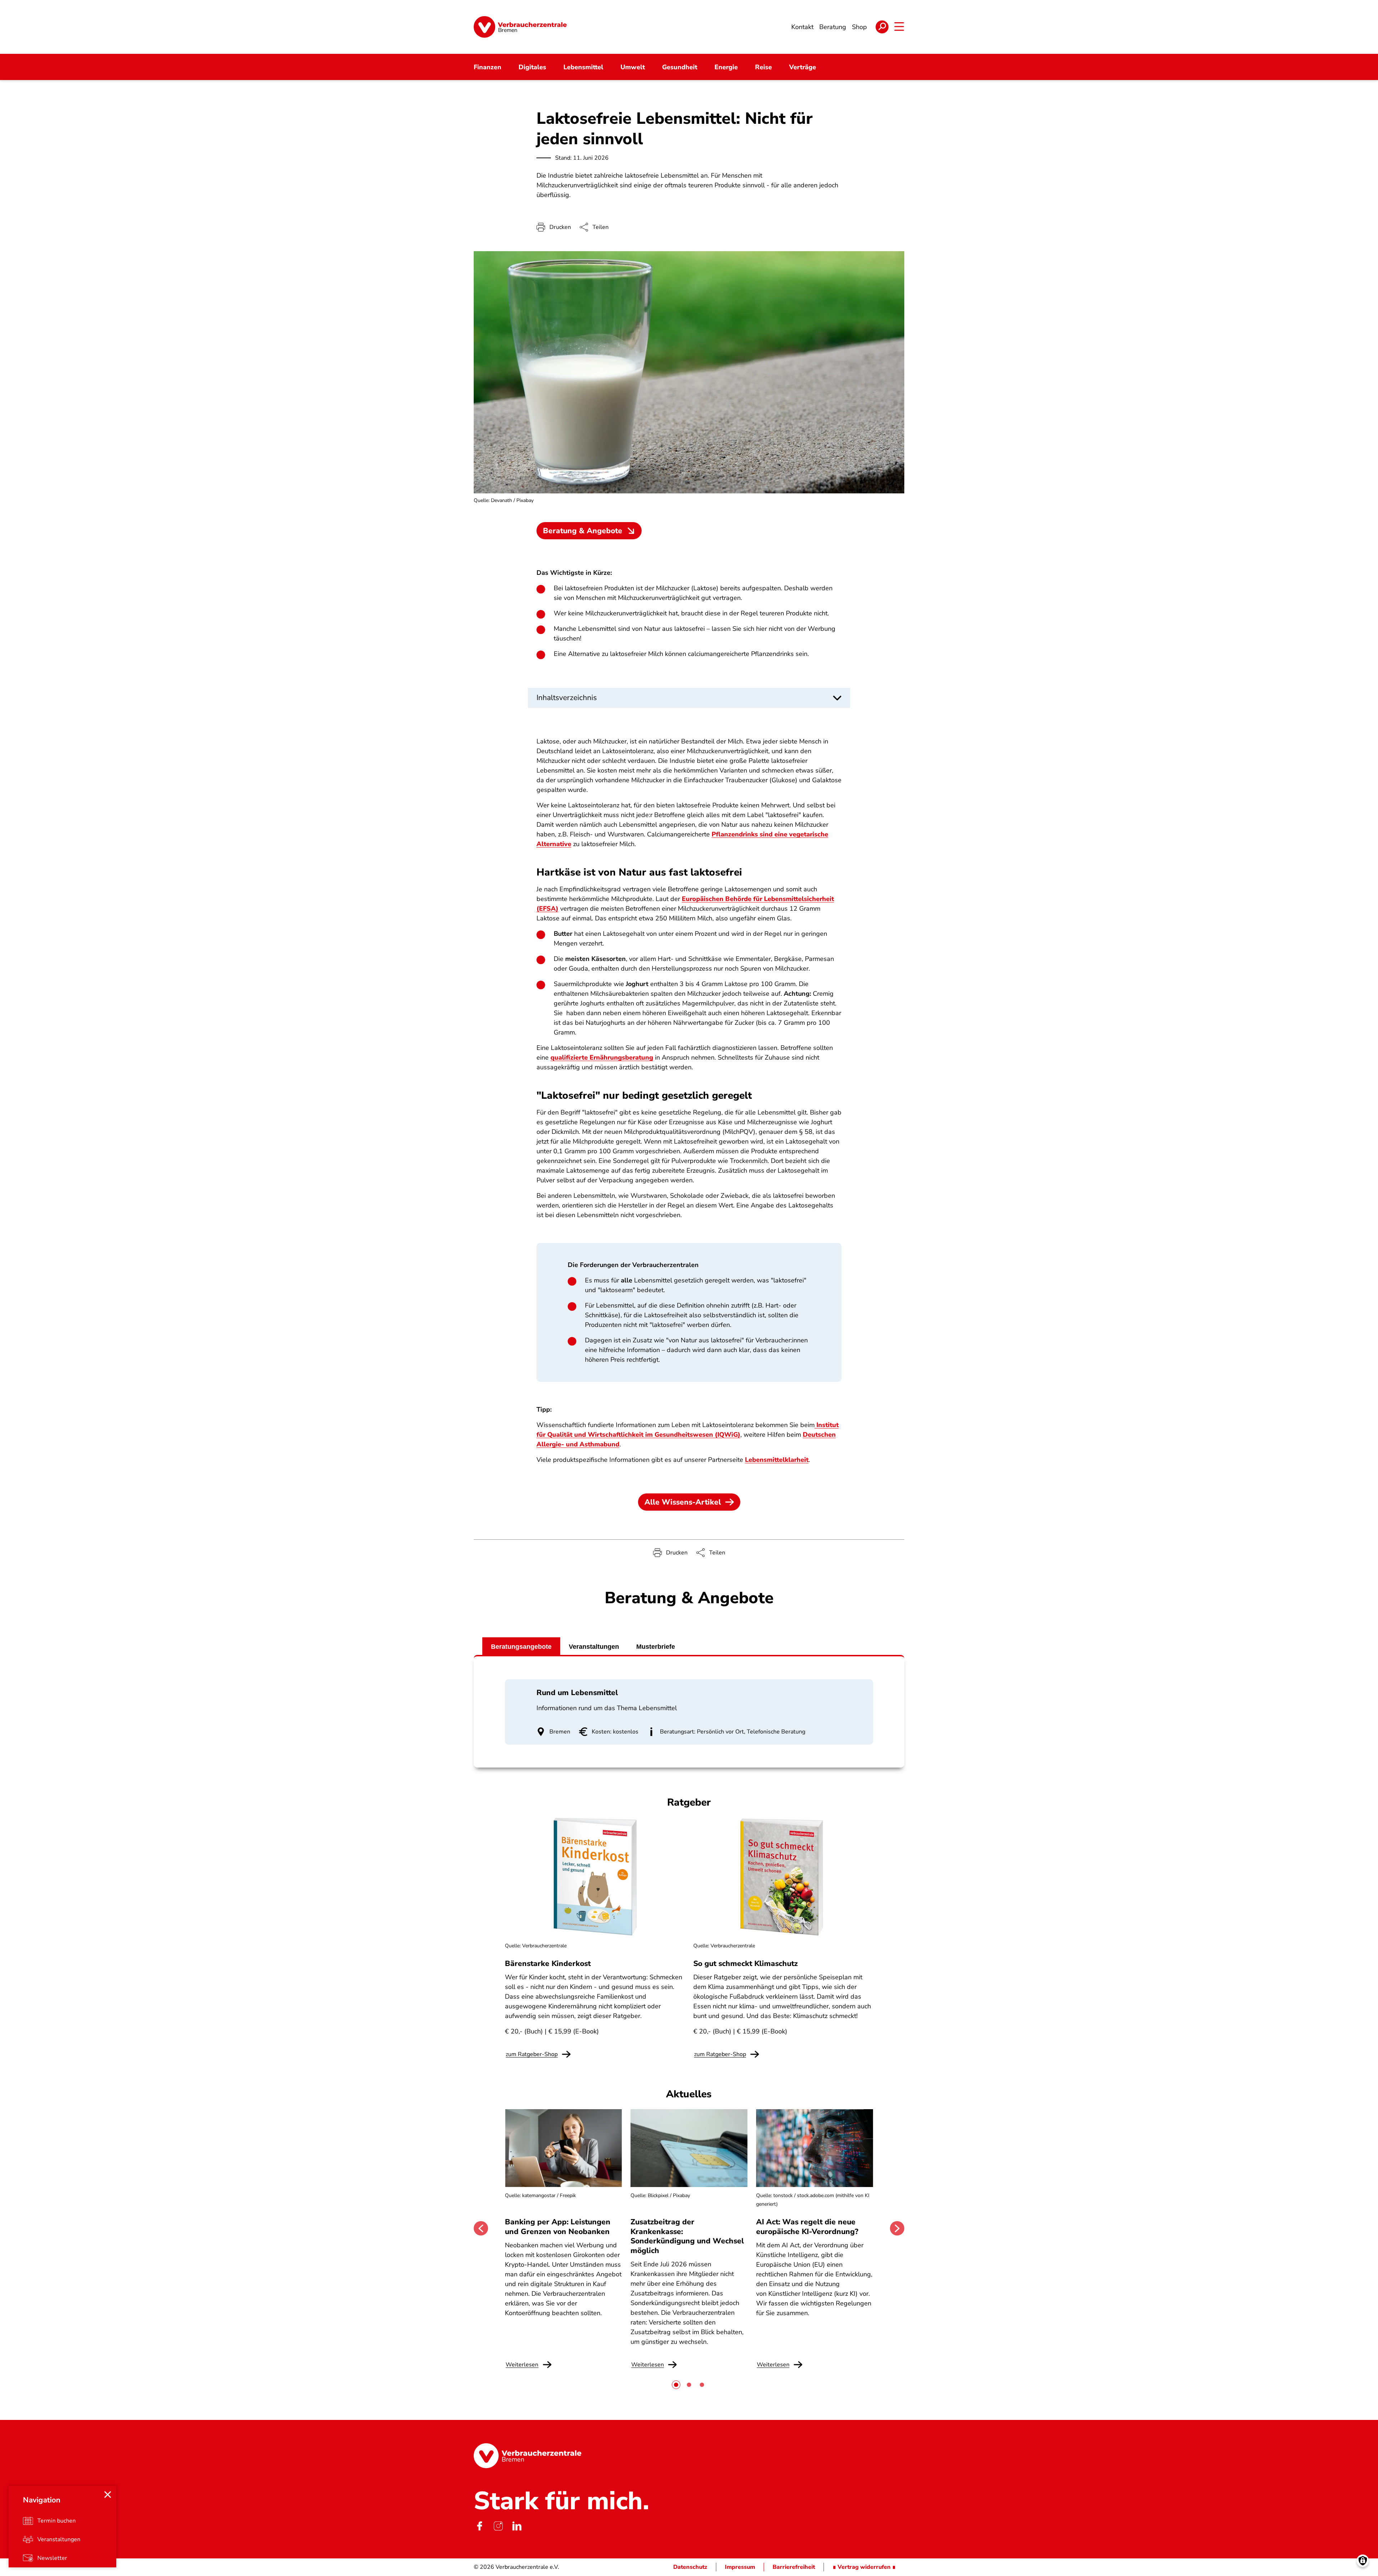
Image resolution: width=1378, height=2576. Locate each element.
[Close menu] (108, 2495)
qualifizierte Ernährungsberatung (602, 1057)
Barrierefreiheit (794, 2567)
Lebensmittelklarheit (777, 1460)
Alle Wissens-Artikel (683, 1502)
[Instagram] (498, 2526)
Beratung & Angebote (583, 531)
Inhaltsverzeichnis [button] (567, 698)
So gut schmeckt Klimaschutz (746, 1963)
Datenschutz (690, 2567)
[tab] (676, 2385)
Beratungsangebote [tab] (521, 1647)
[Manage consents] (1363, 2561)
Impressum (740, 2567)
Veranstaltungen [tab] (594, 1647)
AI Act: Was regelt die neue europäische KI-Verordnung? (808, 2227)
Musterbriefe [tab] (656, 1647)
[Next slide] (897, 2228)
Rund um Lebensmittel (577, 1693)
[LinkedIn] (517, 2526)
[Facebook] (479, 2526)
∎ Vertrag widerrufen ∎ (864, 2567)
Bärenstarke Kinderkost (548, 1963)
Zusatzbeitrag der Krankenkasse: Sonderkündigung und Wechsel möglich (687, 2236)
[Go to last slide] (481, 2228)
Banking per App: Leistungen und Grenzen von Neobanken (558, 2227)
